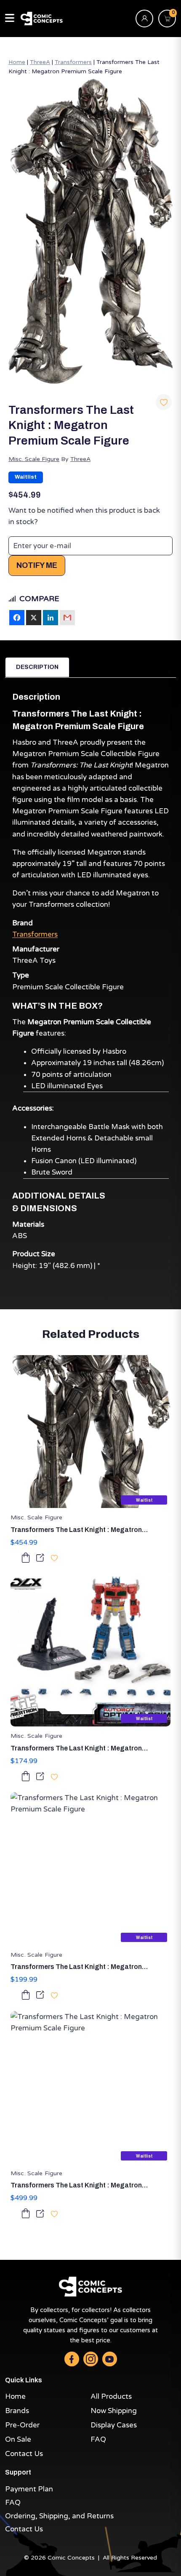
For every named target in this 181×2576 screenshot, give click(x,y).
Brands (17, 2411)
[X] (34, 618)
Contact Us (24, 2454)
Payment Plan (29, 2489)
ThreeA (40, 62)
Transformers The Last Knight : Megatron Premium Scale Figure (76, 1530)
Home (17, 62)
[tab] (37, 667)
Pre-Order (22, 2425)
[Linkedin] (51, 618)
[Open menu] (10, 19)
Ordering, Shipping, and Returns (59, 2516)
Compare (39, 599)
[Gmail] (67, 618)
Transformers (73, 62)
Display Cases (114, 2425)
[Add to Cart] (26, 1557)
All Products (111, 2396)
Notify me (37, 565)
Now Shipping (114, 2411)
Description (37, 667)
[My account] (144, 19)
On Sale (18, 2439)
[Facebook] (17, 618)
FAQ (98, 2439)
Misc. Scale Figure (34, 459)
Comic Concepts (71, 2558)
